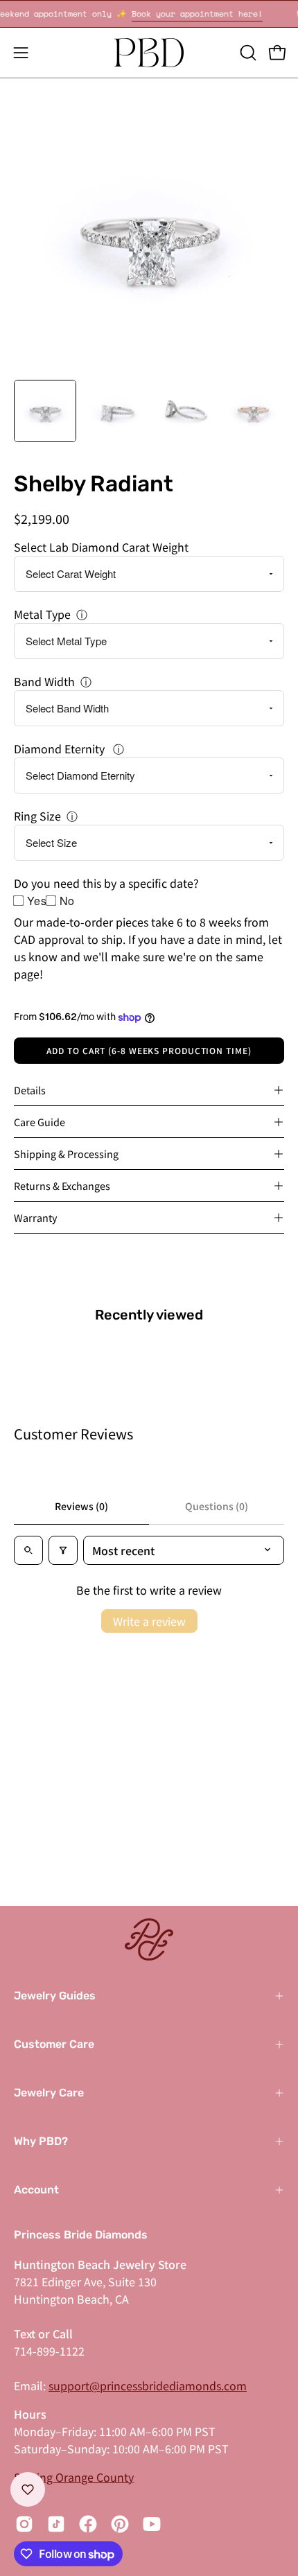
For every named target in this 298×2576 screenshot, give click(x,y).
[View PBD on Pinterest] (120, 2524)
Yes (37, 901)
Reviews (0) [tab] (81, 1506)
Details (30, 1090)
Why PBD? (41, 2141)
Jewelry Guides (55, 1996)
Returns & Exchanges (62, 1185)
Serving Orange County (74, 2477)
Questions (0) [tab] (217, 1506)
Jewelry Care (49, 2093)
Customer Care (54, 2044)
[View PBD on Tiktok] (56, 2524)
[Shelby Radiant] (45, 411)
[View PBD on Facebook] (88, 2524)
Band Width (44, 681)
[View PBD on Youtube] (152, 2524)
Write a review (149, 1621)
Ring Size (37, 816)
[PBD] (149, 53)
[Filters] (63, 1550)
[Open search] (28, 1550)
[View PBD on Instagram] (24, 2524)
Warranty (36, 1217)
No (67, 901)
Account (36, 2190)
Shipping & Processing (66, 1154)
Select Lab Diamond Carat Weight (101, 547)
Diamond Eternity (61, 748)
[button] (247, 53)
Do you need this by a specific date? (106, 883)
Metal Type (42, 614)
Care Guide (40, 1122)
